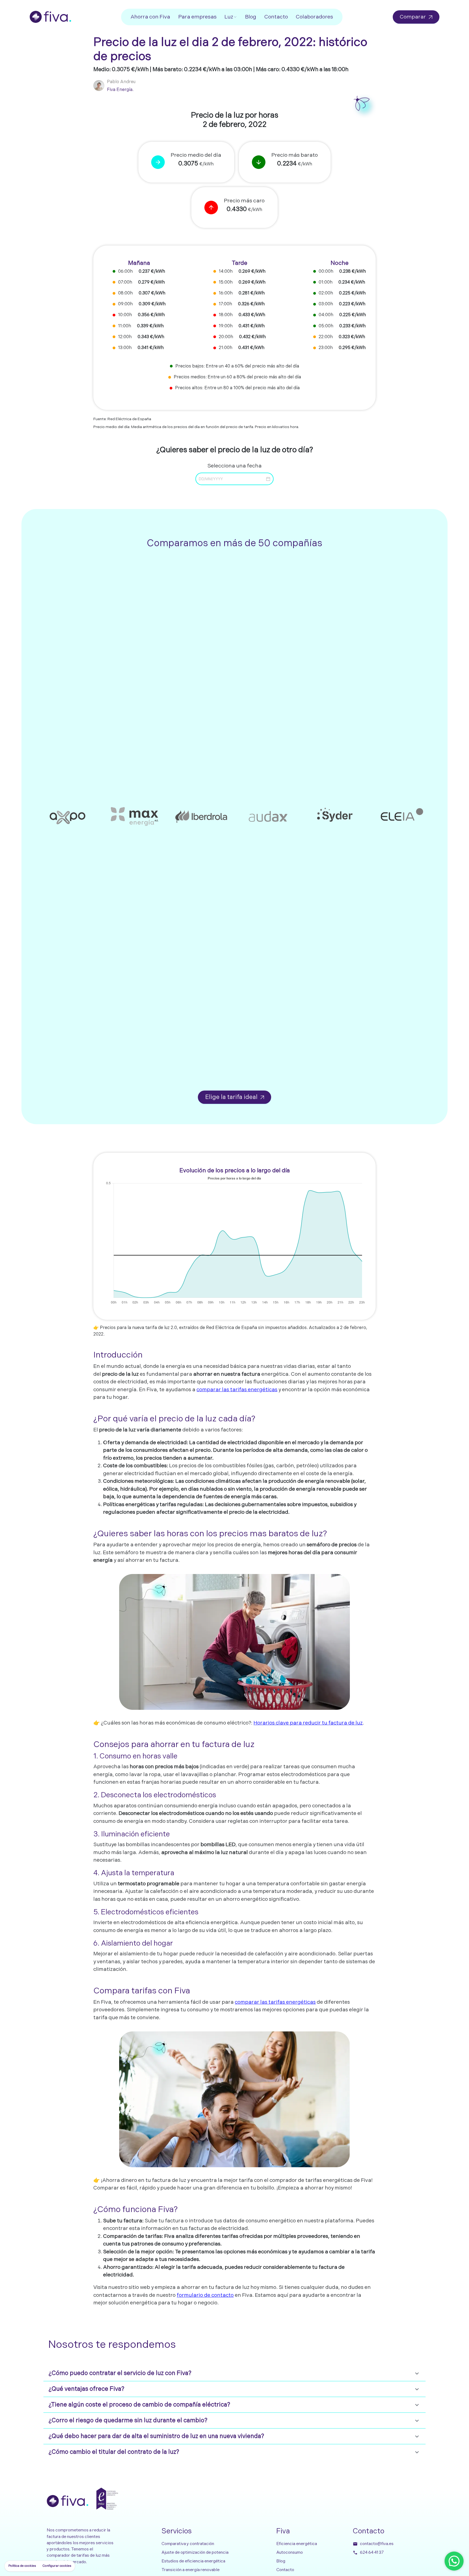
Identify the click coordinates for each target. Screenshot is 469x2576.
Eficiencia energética (297, 2544)
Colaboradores (314, 17)
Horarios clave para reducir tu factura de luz (308, 1723)
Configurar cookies (57, 2566)
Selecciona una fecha (234, 466)
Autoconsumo (290, 2553)
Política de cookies (22, 2566)
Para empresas (197, 17)
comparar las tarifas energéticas (237, 1390)
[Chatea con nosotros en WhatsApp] (454, 2561)
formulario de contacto (205, 2295)
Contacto (276, 17)
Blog (251, 17)
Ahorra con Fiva (150, 17)
